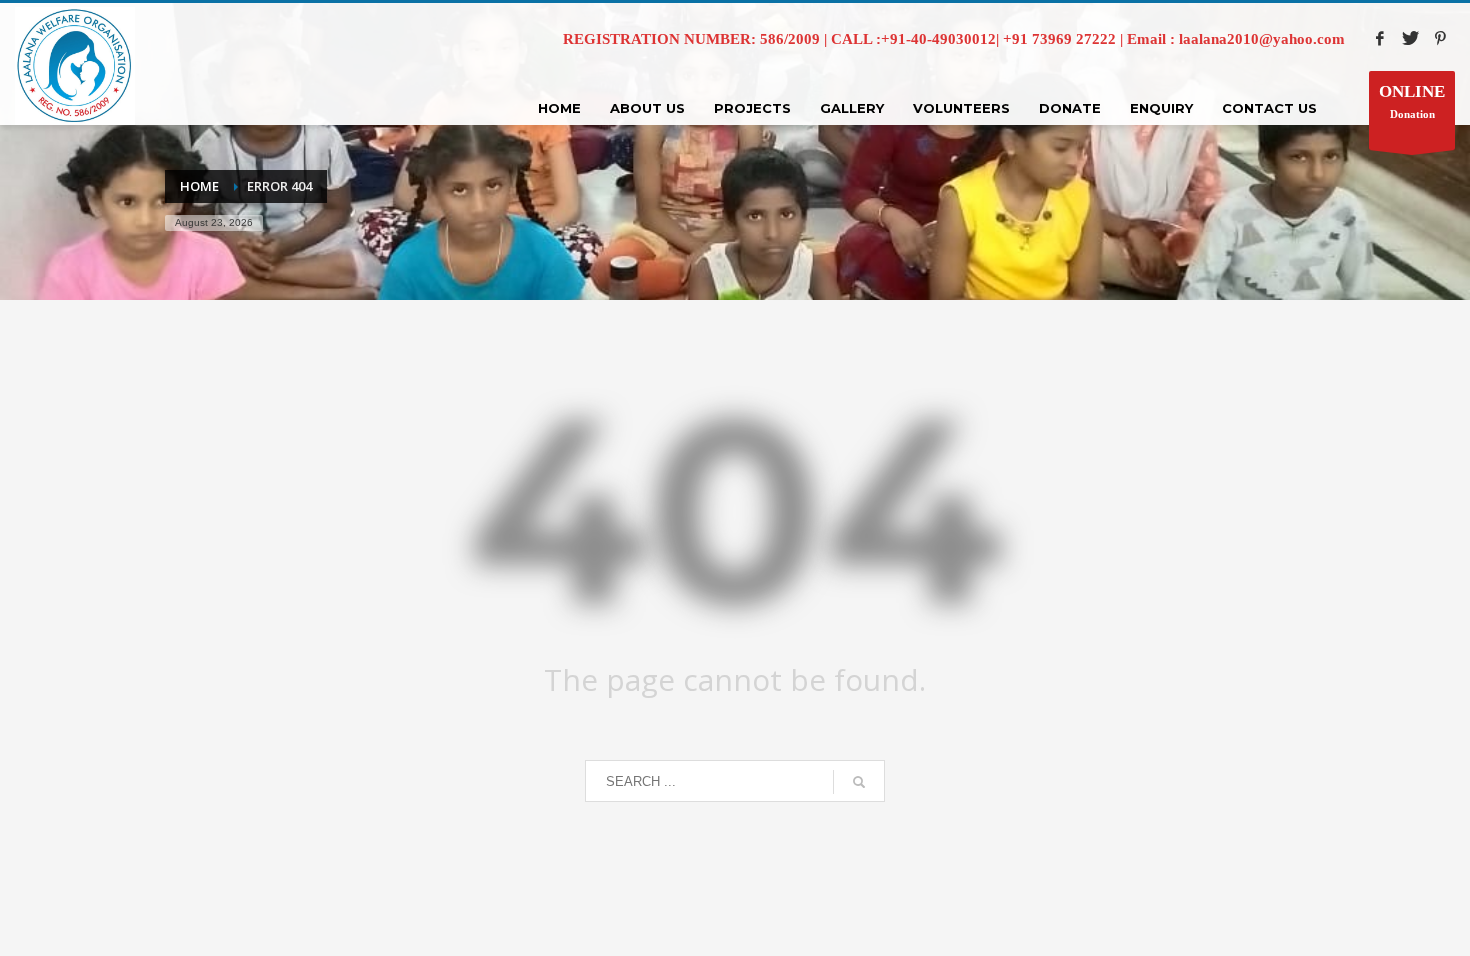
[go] (859, 782)
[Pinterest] (1440, 38)
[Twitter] (1410, 38)
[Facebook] (1380, 38)
